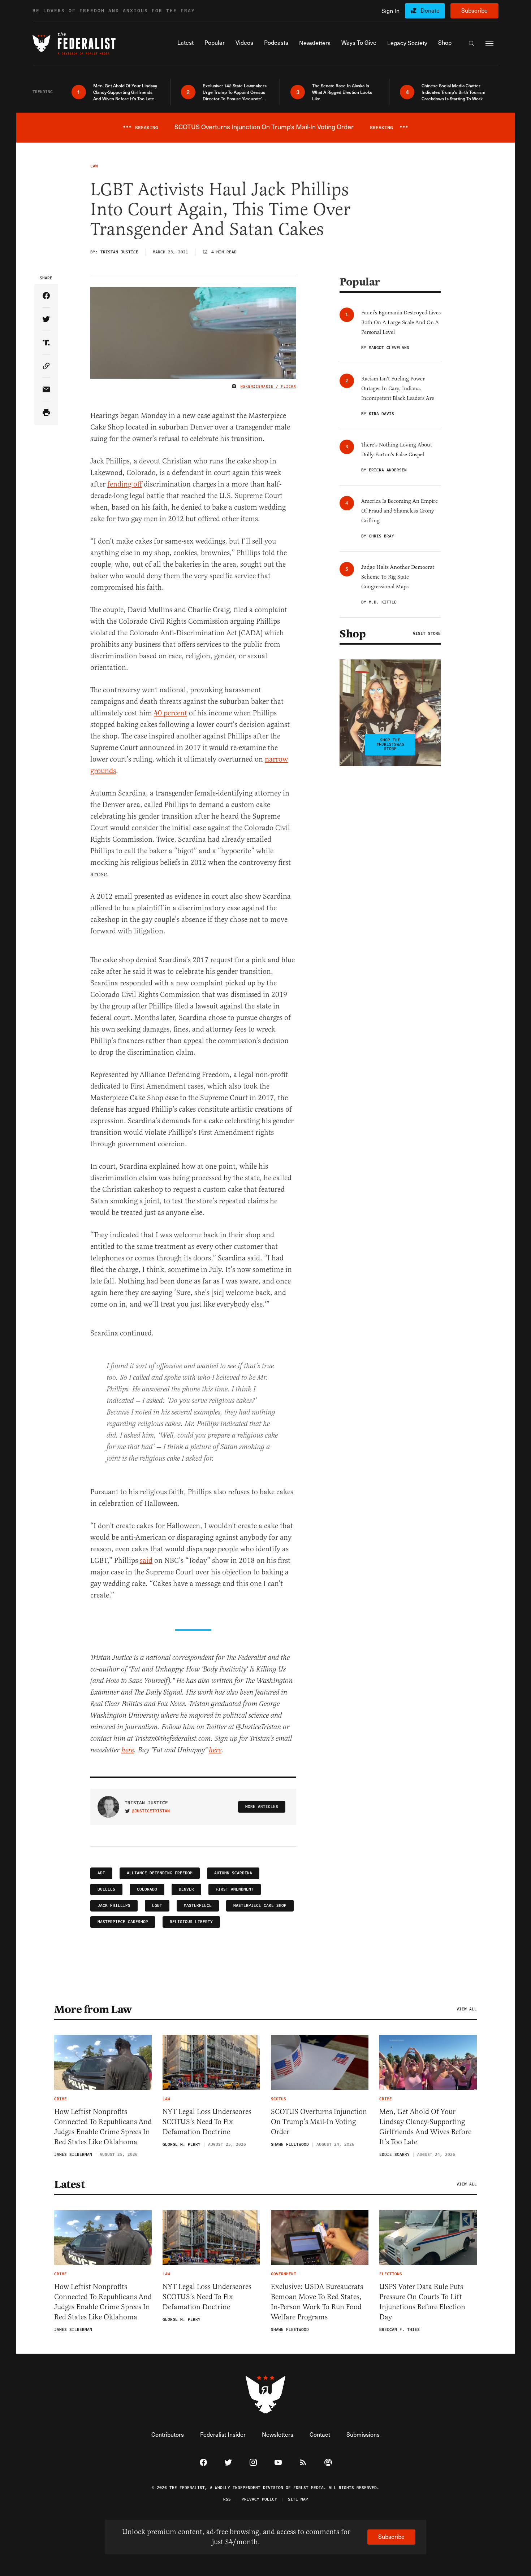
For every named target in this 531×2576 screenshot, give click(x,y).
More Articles (262, 1807)
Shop (353, 634)
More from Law (93, 2009)
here (128, 1750)
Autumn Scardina (233, 1873)
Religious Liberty (191, 1922)
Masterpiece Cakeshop (123, 1922)
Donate (430, 10)
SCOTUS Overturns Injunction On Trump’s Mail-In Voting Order (319, 2122)
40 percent (170, 713)
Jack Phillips (114, 1906)
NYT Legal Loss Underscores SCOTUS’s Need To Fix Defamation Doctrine (207, 2122)
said (146, 1561)
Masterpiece (198, 1906)
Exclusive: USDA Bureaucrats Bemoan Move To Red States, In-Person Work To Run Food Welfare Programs (317, 2302)
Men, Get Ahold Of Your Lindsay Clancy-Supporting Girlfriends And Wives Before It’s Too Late (425, 2127)
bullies (106, 1889)
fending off (125, 484)
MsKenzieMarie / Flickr (268, 387)
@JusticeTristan (151, 1811)
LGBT (157, 1906)
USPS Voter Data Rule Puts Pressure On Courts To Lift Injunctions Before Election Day (422, 2302)
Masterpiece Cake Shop (260, 1906)
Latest (69, 2184)
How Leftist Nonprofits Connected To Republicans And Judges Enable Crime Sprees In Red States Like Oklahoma (103, 2127)
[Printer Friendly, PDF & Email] (46, 413)
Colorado (147, 1889)
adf (101, 1873)
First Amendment (235, 1889)
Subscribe (474, 10)
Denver (186, 1889)
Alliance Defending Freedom (160, 1873)
